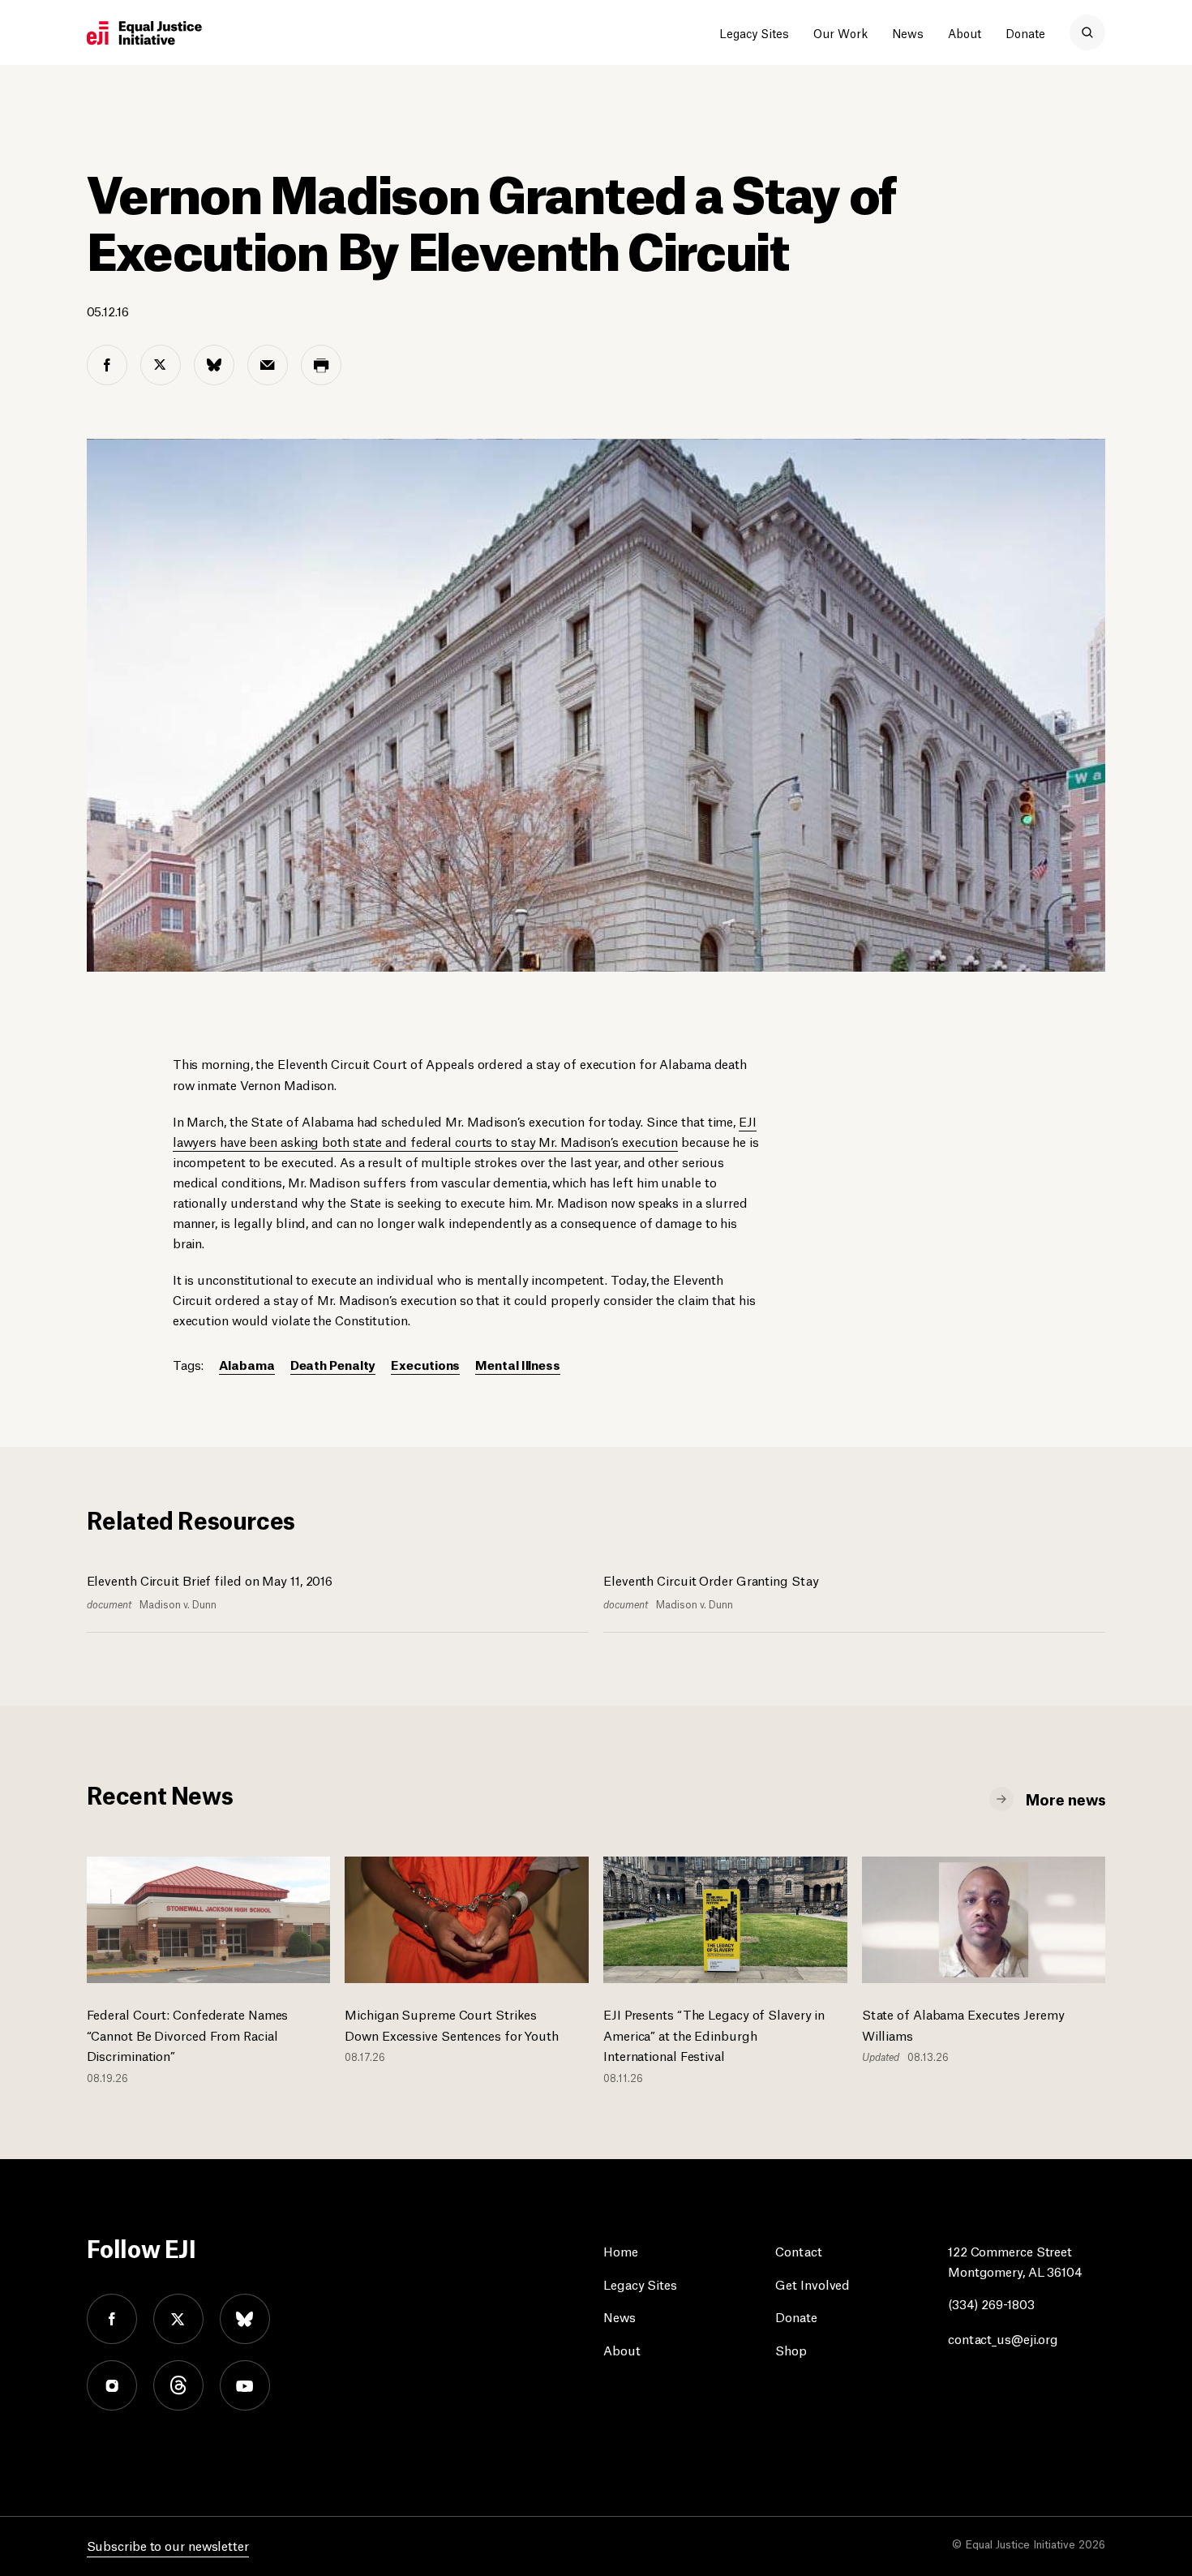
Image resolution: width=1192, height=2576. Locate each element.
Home (621, 2250)
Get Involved (813, 2284)
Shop (791, 2349)
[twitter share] (161, 365)
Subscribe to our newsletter (168, 2545)
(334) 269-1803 (991, 2303)
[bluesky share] (214, 365)
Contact (798, 2250)
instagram (112, 2385)
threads (178, 2385)
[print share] (321, 365)
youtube (245, 2385)
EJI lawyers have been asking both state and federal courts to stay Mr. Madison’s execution (465, 1131)
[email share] (268, 365)
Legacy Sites (754, 32)
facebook (112, 2319)
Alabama (247, 1364)
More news (1066, 1798)
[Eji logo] (144, 33)
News (908, 32)
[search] (1087, 32)
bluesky (245, 2319)
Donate (1025, 32)
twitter (178, 2319)
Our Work (840, 32)
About (965, 32)
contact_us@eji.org (1003, 2338)
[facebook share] (107, 365)
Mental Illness (518, 1364)
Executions (425, 1364)
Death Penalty (333, 1364)
